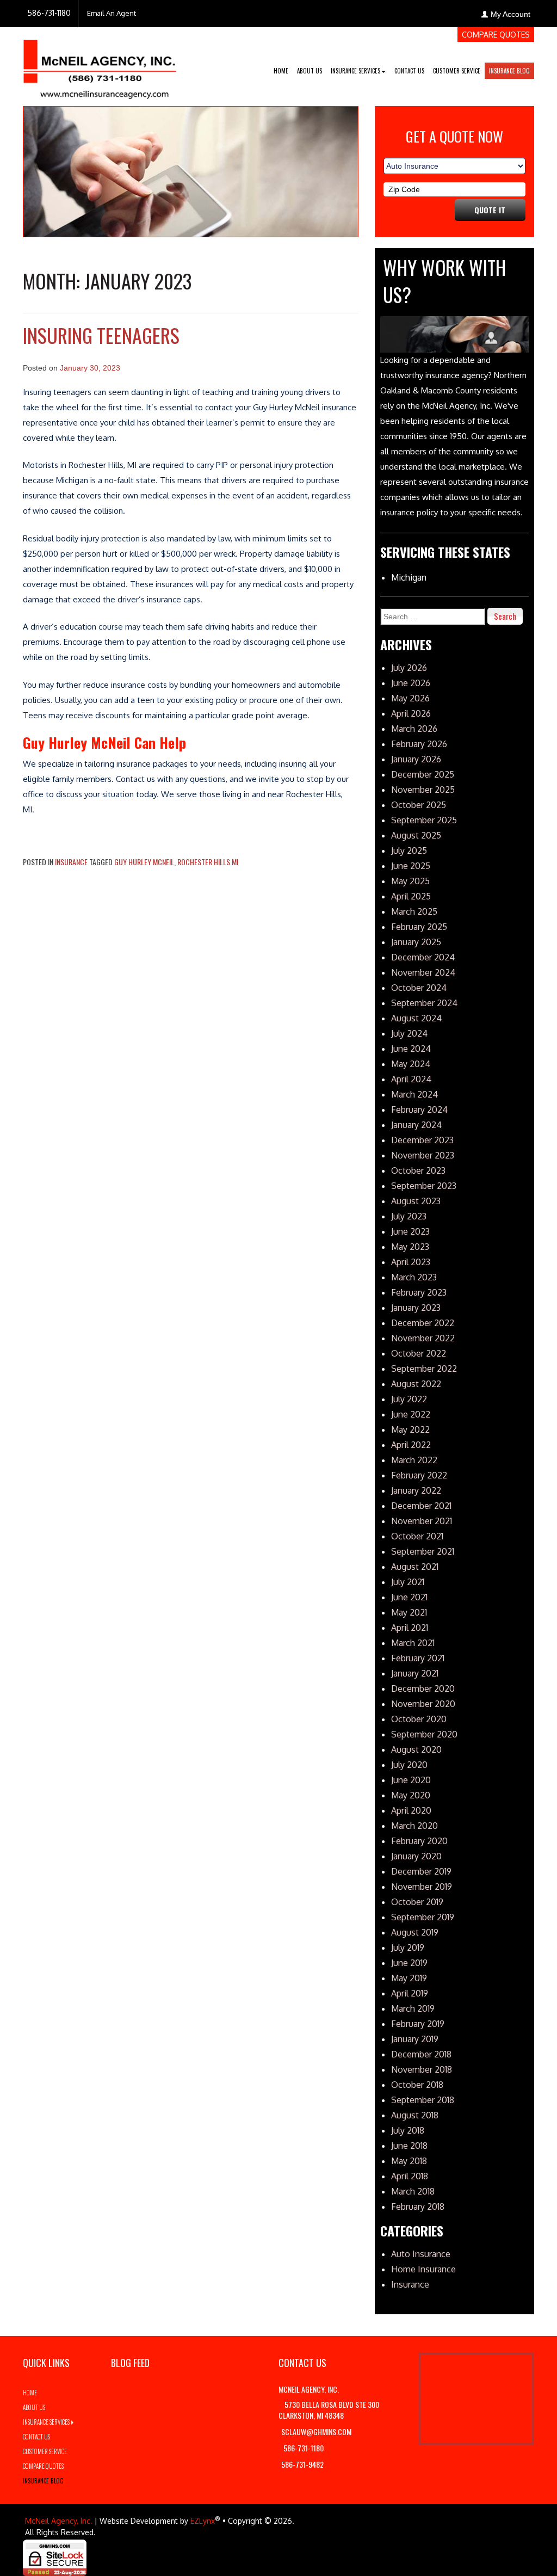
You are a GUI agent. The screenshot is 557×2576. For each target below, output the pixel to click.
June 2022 (411, 1414)
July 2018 (408, 2130)
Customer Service (457, 71)
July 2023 (409, 1216)
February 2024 (419, 1110)
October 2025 (419, 805)
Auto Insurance (421, 2254)
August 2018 (415, 2115)
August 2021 (415, 1567)
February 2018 (418, 2207)
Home (281, 71)
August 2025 (416, 835)
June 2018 (409, 2146)
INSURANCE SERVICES (355, 71)
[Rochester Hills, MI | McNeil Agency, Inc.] (100, 64)
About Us (310, 71)
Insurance (71, 862)
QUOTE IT (490, 210)
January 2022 (416, 1490)
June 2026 (411, 683)
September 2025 (424, 820)
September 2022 (424, 1369)
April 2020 (411, 1810)
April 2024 (411, 1079)
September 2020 (424, 1734)
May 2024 (411, 1064)
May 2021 (409, 1612)
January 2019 (415, 2039)
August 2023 (416, 1201)
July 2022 (409, 1399)
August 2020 (416, 1749)
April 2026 (411, 713)
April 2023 (411, 1262)
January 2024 (416, 1125)
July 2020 (409, 1765)
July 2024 (409, 1033)
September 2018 (423, 2100)
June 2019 (409, 1963)
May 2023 (410, 1247)
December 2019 (421, 1871)
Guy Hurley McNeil (144, 862)
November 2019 (422, 1887)
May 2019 (409, 1978)
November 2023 (423, 1155)
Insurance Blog (509, 71)
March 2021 (413, 1643)
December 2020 (423, 1688)
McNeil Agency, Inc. (59, 2521)
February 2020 (419, 1841)
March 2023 (414, 1277)
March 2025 (414, 911)
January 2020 (416, 1856)
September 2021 (423, 1551)
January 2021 (415, 1673)
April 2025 (411, 896)
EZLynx (203, 2521)
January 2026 (416, 759)
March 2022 (414, 1460)
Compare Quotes (496, 35)
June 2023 (410, 1231)
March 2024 (414, 1094)
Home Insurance (423, 2269)
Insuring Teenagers (101, 335)
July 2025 (409, 851)
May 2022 (410, 1429)
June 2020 (411, 1780)
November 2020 (423, 1704)
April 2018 (410, 2176)
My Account (510, 14)
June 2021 (409, 1597)
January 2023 (416, 1308)
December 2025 (423, 774)
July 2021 (408, 1582)
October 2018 (417, 2085)
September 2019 (423, 1917)
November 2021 (422, 1521)
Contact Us (409, 71)
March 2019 (413, 2008)
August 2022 (416, 1384)
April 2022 (411, 1445)
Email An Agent (112, 13)
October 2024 (419, 988)
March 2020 (414, 1826)
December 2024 (423, 957)
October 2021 (417, 1536)
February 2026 (419, 744)
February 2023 (419, 1292)
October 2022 (419, 1353)
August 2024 (416, 1018)
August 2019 (415, 1932)
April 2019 (410, 1993)
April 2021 (410, 1628)
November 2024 (423, 972)
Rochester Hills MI (208, 862)
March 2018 (413, 2191)
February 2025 (419, 927)
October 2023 (418, 1170)
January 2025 (416, 942)
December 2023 (422, 1140)
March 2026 (414, 729)
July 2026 (409, 668)
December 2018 (421, 2054)
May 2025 (410, 881)
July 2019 (408, 1948)
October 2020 (419, 1719)
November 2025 (423, 790)
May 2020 (411, 1795)
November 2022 (423, 1338)
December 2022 (423, 1323)
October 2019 (417, 1902)
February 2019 (418, 2024)
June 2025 (411, 866)
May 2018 (409, 2161)
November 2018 (422, 2069)
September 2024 (424, 1003)
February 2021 (418, 1658)
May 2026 (410, 698)
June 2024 (411, 1049)
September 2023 (424, 1186)
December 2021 (421, 1506)
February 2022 (419, 1475)
